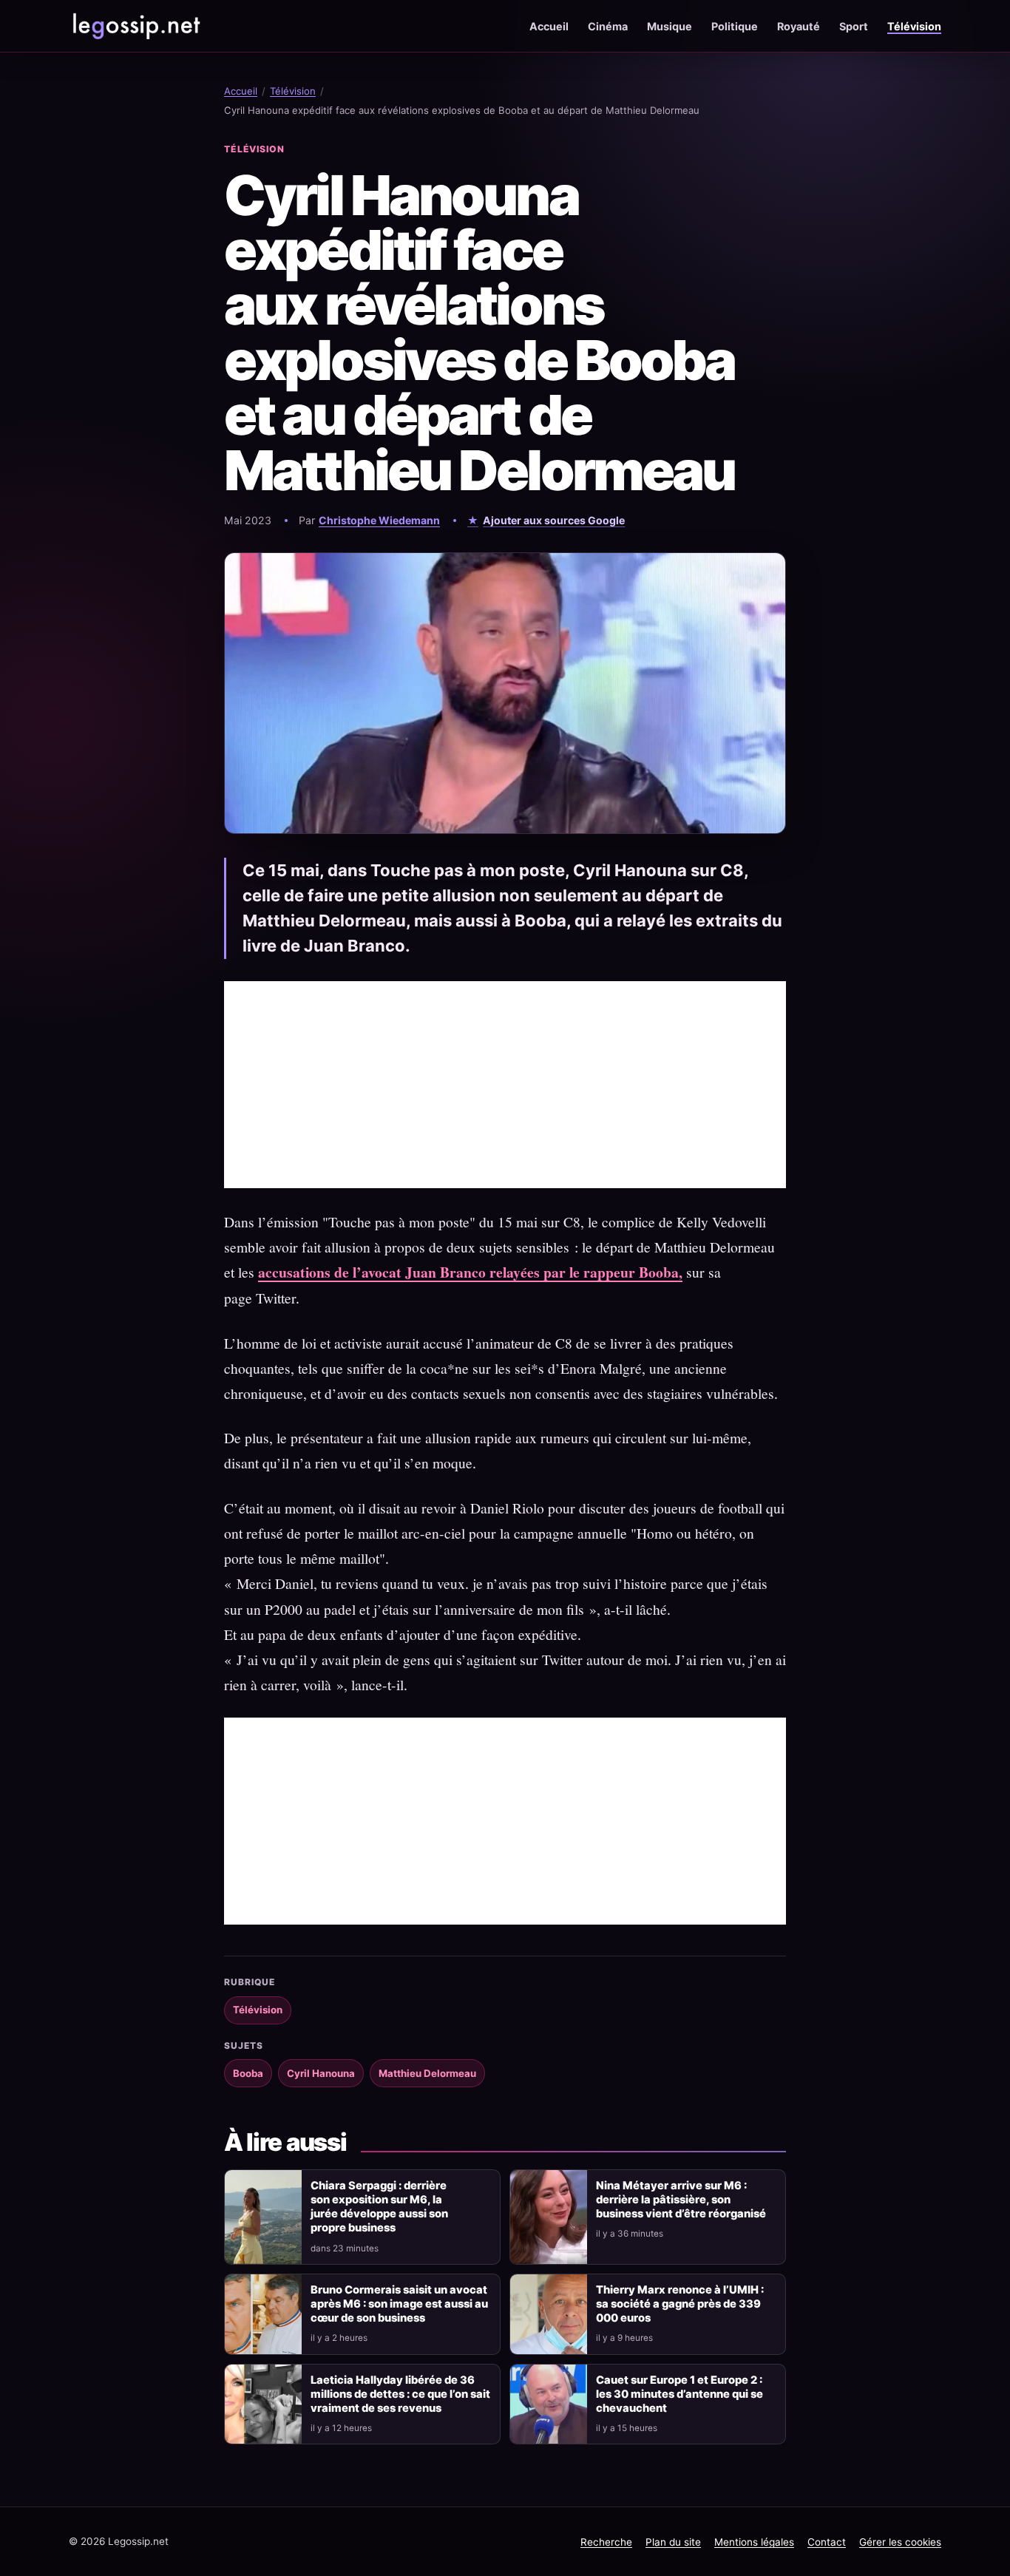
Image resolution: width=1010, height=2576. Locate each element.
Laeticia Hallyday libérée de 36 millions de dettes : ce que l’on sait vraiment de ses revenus (400, 2394)
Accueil (549, 26)
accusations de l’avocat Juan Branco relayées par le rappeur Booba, (470, 1272)
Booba (248, 2073)
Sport (854, 26)
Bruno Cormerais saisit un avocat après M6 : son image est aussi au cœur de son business (399, 2304)
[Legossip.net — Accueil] (135, 26)
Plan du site (673, 2542)
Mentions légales (754, 2542)
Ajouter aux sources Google (554, 520)
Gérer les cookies (900, 2542)
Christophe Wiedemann (379, 520)
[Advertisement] (505, 1085)
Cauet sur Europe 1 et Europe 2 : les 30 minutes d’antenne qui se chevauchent (679, 2394)
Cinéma (608, 26)
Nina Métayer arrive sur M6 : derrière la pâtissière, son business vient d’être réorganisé (681, 2200)
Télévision (914, 26)
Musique (670, 26)
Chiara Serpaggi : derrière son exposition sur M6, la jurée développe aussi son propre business (379, 2207)
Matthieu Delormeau (427, 2073)
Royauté (799, 26)
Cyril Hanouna (321, 2073)
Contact (827, 2542)
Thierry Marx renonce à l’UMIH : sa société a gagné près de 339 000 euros (680, 2304)
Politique (735, 26)
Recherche (606, 2542)
